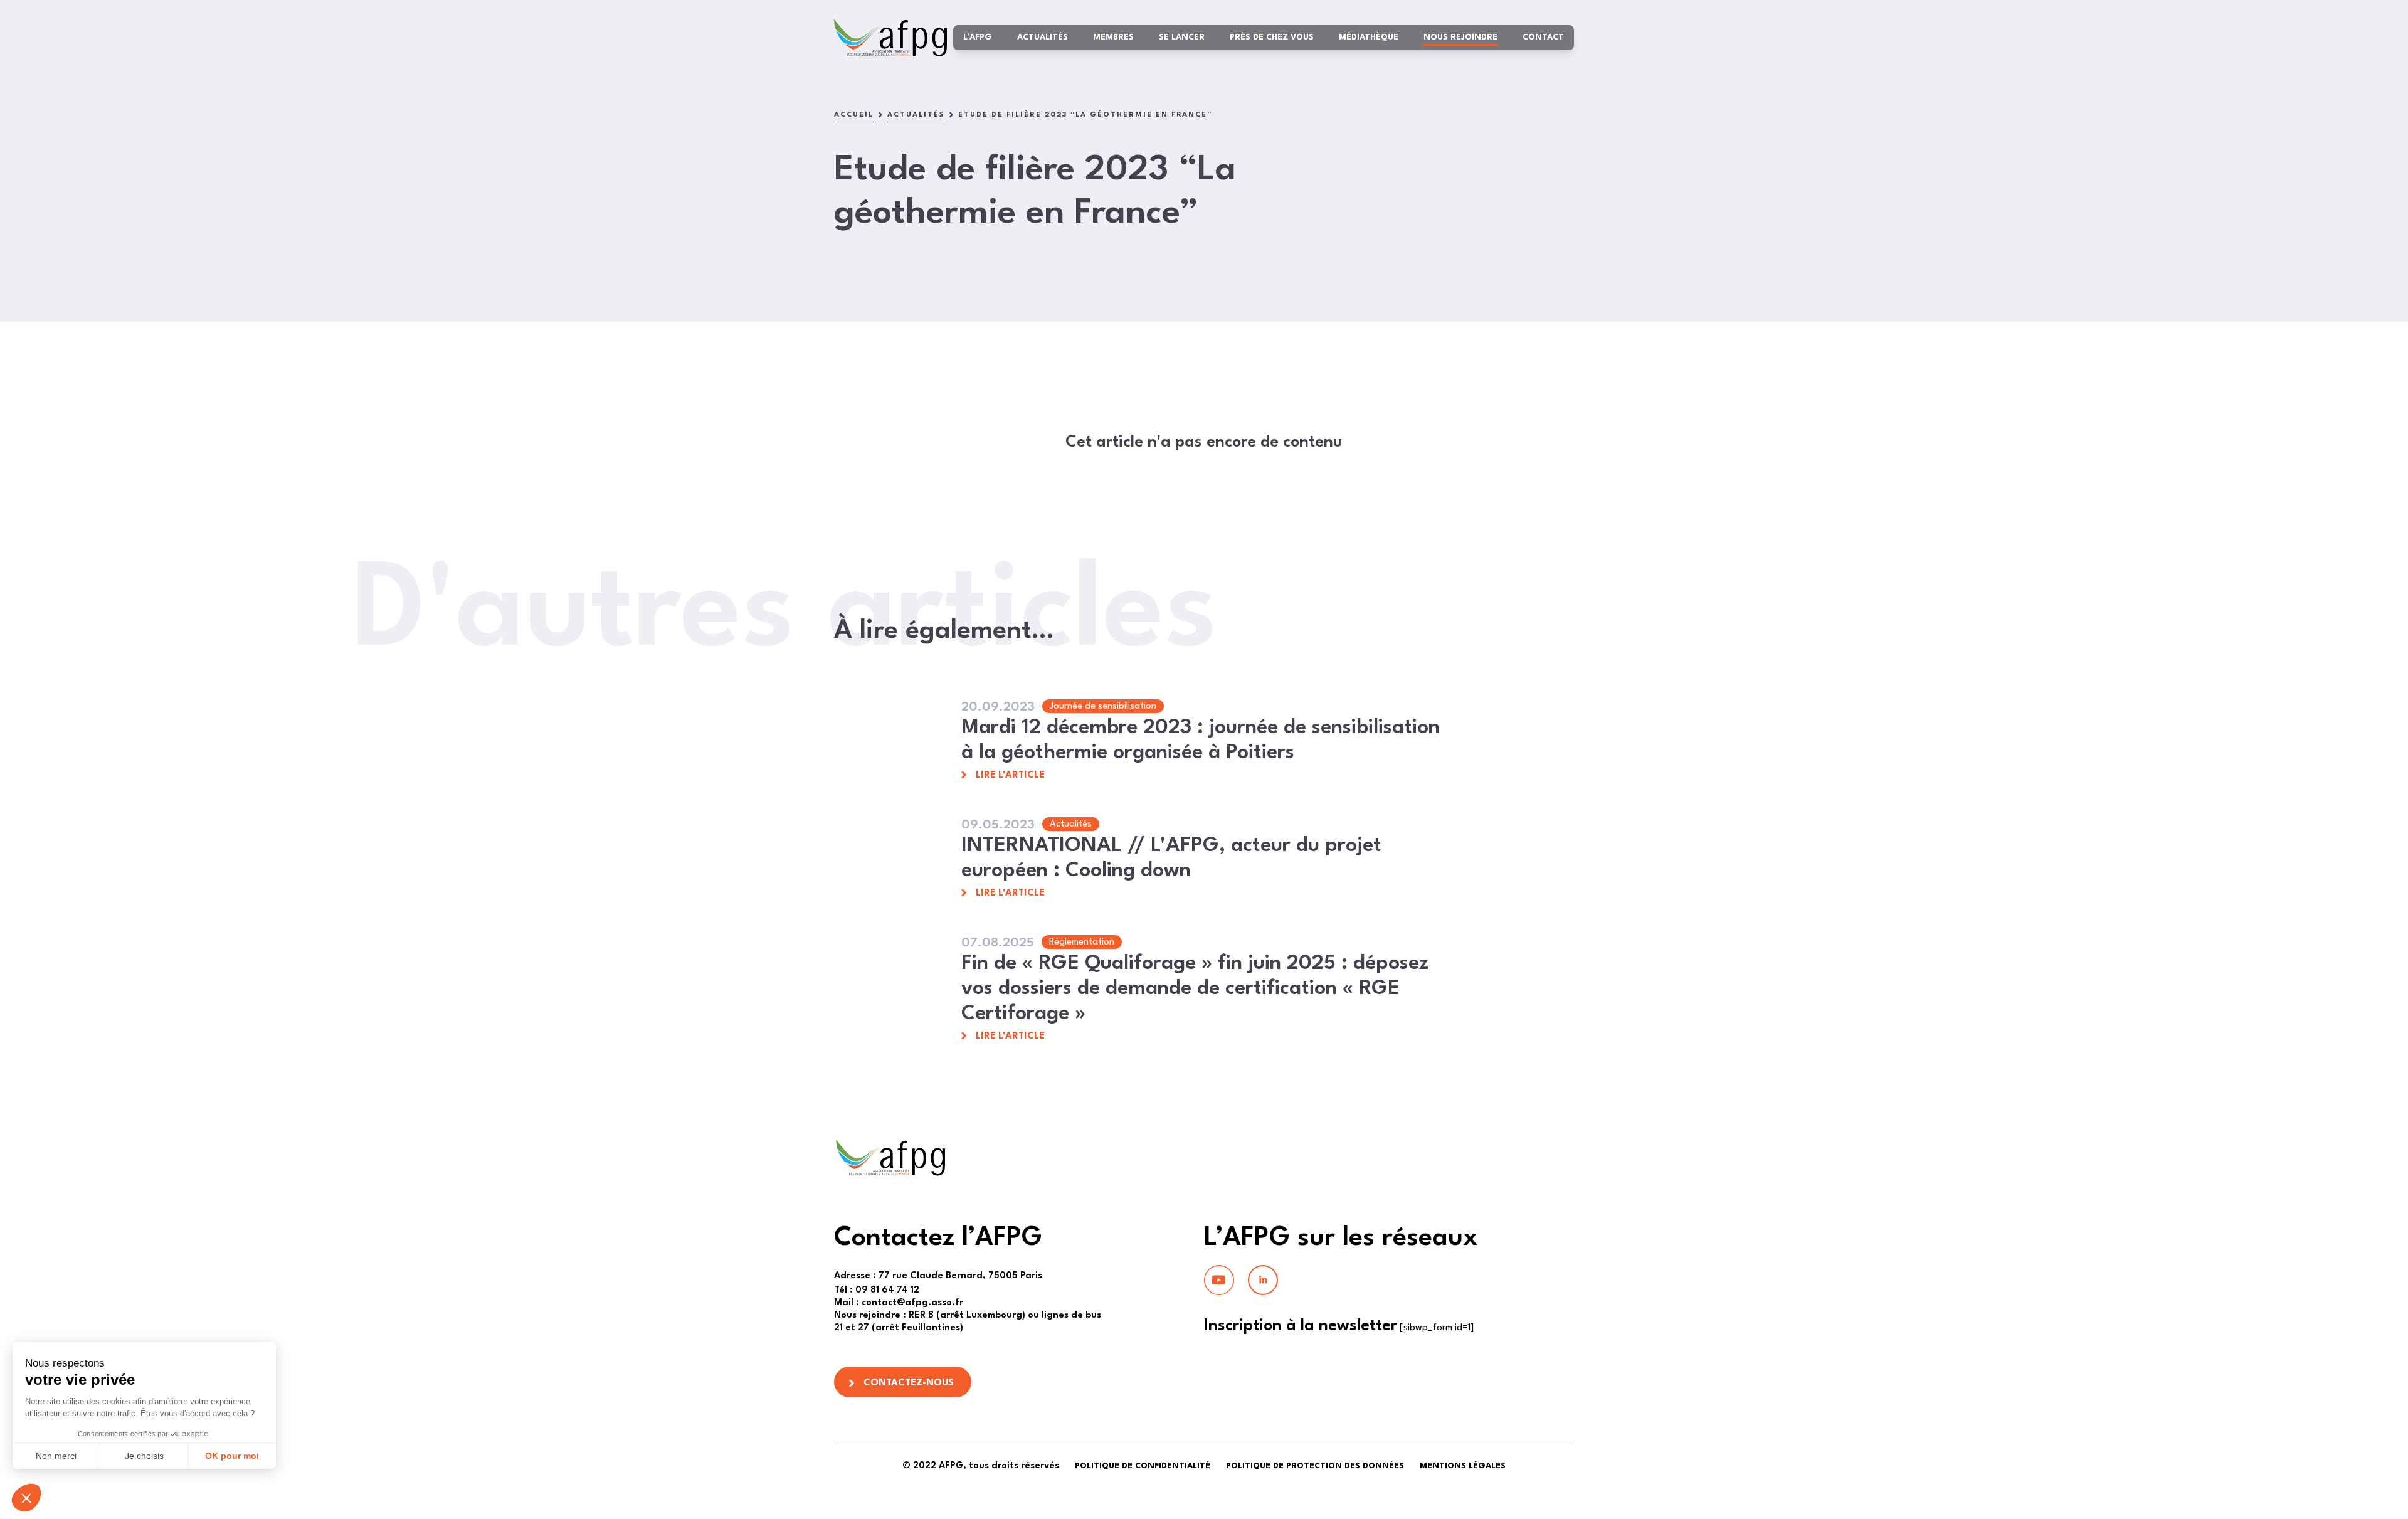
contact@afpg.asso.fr (912, 1303)
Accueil (854, 115)
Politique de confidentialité (1143, 1466)
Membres (1113, 37)
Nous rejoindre (1460, 37)
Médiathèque (1369, 37)
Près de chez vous (1272, 37)
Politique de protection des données (1315, 1466)
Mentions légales (1463, 1466)
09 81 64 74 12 (877, 1290)
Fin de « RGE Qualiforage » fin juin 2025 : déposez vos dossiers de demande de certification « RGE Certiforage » (1195, 989)
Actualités (1043, 37)
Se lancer (1182, 37)
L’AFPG (978, 37)
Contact (1543, 37)
